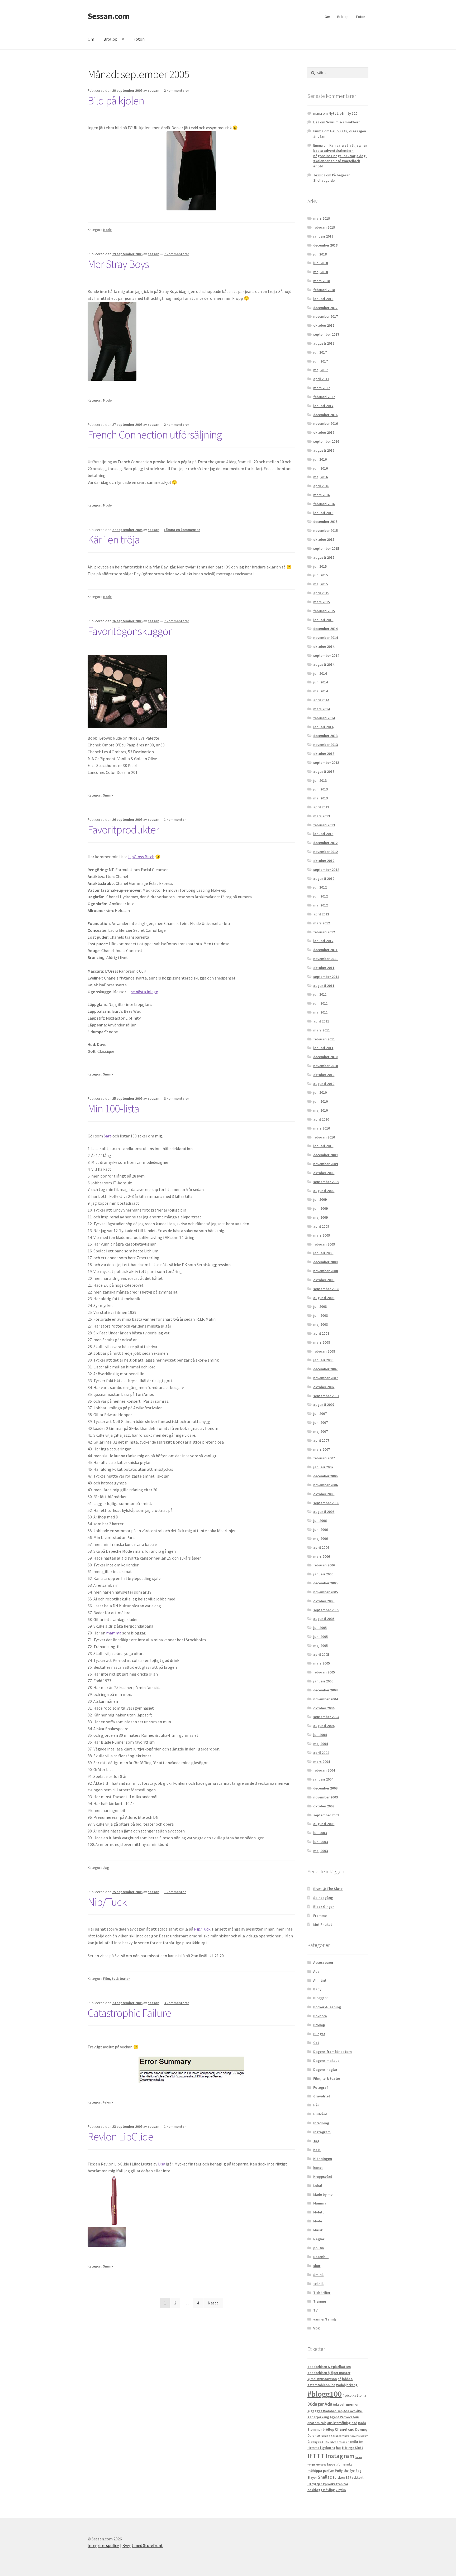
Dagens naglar (325, 2070)
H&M (327, 2442)
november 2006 (326, 1485)
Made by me (323, 2194)
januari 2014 (323, 727)
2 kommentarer (176, 90)
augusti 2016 (324, 450)
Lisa (162, 2164)
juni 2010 (320, 1101)
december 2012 (325, 843)
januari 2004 (323, 1779)
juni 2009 (320, 1208)
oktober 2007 (324, 1387)
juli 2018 (320, 254)
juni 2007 (320, 1422)
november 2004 (326, 1699)
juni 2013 (320, 789)
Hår (316, 2105)
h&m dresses (339, 2442)
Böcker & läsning (327, 2007)
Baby (317, 1989)
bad (354, 2423)
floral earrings (340, 2436)
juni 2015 (320, 575)
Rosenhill (321, 2257)
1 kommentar (175, 819)
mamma (114, 1633)
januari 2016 (323, 513)
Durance (314, 2436)
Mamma (320, 2203)
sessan (154, 90)
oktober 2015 (324, 539)
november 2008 (326, 1271)
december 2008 (325, 1262)
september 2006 (326, 1503)
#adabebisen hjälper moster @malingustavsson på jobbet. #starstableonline (330, 2379)
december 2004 (325, 1690)
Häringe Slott (353, 2448)
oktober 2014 (324, 647)
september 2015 (326, 548)
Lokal (318, 2186)
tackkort (357, 2478)
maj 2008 (320, 1324)
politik (319, 2248)
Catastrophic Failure (129, 2013)
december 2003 (325, 1788)
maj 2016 (320, 477)
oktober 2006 (324, 1494)
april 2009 (321, 1226)
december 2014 (325, 629)
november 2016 (326, 423)
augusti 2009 (324, 1191)
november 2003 (326, 1797)
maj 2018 (320, 272)
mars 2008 (322, 1342)
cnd (351, 2429)
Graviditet (322, 2096)
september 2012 (326, 870)
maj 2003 (320, 1851)
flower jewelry (359, 2436)
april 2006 (321, 1547)
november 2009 (326, 1164)
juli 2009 (320, 1199)
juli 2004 (320, 1735)
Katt (317, 2150)
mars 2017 (322, 388)
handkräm (355, 2442)
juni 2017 (320, 361)
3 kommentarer (176, 2003)
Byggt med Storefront (143, 2545)
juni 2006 (320, 1530)
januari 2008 (323, 1360)
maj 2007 (320, 1431)
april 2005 (321, 1654)
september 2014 (326, 655)
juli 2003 (320, 1833)
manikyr (347, 2464)
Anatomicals (317, 2423)
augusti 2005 (324, 1619)
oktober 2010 (324, 1075)
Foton (361, 17)
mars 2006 (322, 1556)
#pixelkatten (353, 2395)
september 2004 (326, 1717)
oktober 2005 (324, 1601)
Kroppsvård (323, 2177)
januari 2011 (323, 1048)
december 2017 (325, 308)
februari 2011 (324, 1039)
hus (339, 2448)
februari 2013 (324, 825)
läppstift (333, 2464)
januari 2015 (323, 620)
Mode (107, 230)
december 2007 (325, 1369)
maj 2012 (320, 905)
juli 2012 (320, 887)
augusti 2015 (324, 557)
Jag (106, 1868)
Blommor (315, 2430)
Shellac (325, 2477)
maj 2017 (320, 370)
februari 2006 (324, 1565)
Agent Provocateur (345, 2417)
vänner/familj (325, 2319)
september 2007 (326, 1396)
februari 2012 (324, 932)
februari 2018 (324, 290)
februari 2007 (324, 1458)
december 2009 (325, 1155)
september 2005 (326, 1610)
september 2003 (326, 1815)
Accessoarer (323, 1962)
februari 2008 (324, 1351)
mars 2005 (322, 1663)
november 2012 (326, 852)
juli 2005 (320, 1628)
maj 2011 (320, 1012)
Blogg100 (321, 1998)
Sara (108, 1136)
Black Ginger (324, 1907)
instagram (322, 2132)
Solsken (339, 2478)
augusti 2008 (324, 1298)
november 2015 (326, 530)
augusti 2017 (324, 343)
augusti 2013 (324, 771)
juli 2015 (320, 566)
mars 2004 (322, 1762)
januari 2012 (323, 941)
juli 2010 (320, 1092)
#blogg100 (325, 2394)
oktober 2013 (324, 754)
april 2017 (321, 379)
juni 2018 (320, 263)
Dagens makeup (326, 2061)
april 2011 (321, 1021)
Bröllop (343, 17)
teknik (108, 2102)
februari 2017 (324, 397)
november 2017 (326, 316)
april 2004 (321, 1753)
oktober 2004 (324, 1708)
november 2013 (326, 745)
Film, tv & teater (116, 1979)
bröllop (328, 2430)
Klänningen (323, 2159)
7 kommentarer (176, 254)
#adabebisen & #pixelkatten (329, 2367)
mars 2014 (322, 709)
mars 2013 (322, 816)
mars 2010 (322, 1128)
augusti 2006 (324, 1512)
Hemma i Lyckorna (321, 2448)
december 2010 (325, 1057)
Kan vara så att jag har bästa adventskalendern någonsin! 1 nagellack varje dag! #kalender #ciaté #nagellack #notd (340, 156)
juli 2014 (320, 673)
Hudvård (320, 2114)
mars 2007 (322, 1449)
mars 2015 (322, 602)
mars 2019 (322, 218)
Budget (319, 2034)
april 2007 (321, 1440)
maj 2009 (320, 1217)
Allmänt (320, 1980)
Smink (108, 795)
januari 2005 (323, 1681)
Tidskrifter (322, 2293)
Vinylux (341, 2490)
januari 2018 (323, 299)
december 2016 (325, 415)
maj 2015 (320, 584)
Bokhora (320, 2016)
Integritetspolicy (103, 2545)
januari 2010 (323, 1146)
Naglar (319, 2239)
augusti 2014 (324, 664)
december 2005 (325, 1583)
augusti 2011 (324, 986)
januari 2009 (323, 1253)
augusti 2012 (324, 879)
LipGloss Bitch (141, 857)
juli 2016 (320, 459)
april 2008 (321, 1333)
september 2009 (326, 1182)
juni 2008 (320, 1315)
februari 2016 (324, 504)
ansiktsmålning (339, 2423)
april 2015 (321, 593)
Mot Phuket (323, 1924)
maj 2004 (320, 1744)
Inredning (321, 2123)
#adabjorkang (347, 2385)
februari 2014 (324, 718)
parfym (329, 2471)
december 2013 (325, 736)
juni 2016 (320, 468)
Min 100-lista (113, 1108)
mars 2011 (322, 1030)
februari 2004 (324, 1770)
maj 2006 (320, 1538)
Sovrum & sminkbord (343, 122)
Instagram (340, 2456)
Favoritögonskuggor (130, 631)
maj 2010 (320, 1110)
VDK (317, 2328)
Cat (316, 2043)
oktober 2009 (324, 1173)
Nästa (213, 2303)
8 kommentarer (176, 1098)
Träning (320, 2301)
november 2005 (326, 1592)
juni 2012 (320, 896)
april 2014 (321, 700)
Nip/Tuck (107, 1902)
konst (318, 2168)
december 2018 (325, 245)
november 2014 (326, 638)
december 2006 (325, 1476)
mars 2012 (322, 923)
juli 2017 (320, 352)
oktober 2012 (324, 861)
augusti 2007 (324, 1405)
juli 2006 (320, 1521)
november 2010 (326, 1066)
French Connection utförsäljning (155, 435)
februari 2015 (324, 611)
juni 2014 (320, 682)
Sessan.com (108, 16)
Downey (361, 2430)
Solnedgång (323, 1898)
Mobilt (319, 2212)
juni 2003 (320, 1842)
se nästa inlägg (145, 992)
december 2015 (325, 522)
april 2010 (321, 1119)
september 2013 (326, 763)
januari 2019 (323, 236)
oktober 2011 (324, 968)
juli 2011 (320, 994)
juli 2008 (320, 1306)
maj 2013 (320, 798)
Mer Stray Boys (118, 264)
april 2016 (321, 486)
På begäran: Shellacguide (332, 178)
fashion (325, 2436)
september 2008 (326, 1289)
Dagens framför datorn (332, 2052)
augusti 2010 (324, 1084)
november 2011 (326, 959)
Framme (320, 1916)
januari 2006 (323, 1574)
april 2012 (321, 914)
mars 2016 (322, 495)
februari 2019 (324, 227)
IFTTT (316, 2456)
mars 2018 (322, 281)
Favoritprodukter (123, 829)
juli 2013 (320, 780)
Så (347, 2478)
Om (327, 17)
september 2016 (326, 441)
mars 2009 (322, 1235)
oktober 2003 (324, 1806)
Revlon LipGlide (120, 2136)
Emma (318, 131)
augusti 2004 (324, 1726)
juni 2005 (320, 1637)
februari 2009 (324, 1244)
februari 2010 (324, 1137)
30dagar (316, 2404)
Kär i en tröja (114, 539)
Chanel (341, 2429)
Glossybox (315, 2442)
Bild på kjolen (116, 100)
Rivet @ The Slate (328, 1889)
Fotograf (321, 2087)
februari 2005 (324, 1672)
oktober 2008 (324, 1280)
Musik (318, 2230)
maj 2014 (320, 691)
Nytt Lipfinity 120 (343, 113)
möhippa (315, 2471)
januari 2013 (323, 834)
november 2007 (326, 1378)
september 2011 (326, 977)
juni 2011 (320, 1003)
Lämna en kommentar (182, 530)
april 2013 (321, 807)
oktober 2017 (324, 325)
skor (317, 2266)
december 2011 (325, 950)
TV (315, 2310)
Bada (362, 2423)
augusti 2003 (324, 1824)
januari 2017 (323, 406)
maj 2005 (320, 1646)
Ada (316, 1971)
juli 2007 (320, 1414)
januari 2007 (323, 1467)
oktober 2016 (324, 432)
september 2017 (326, 334)
